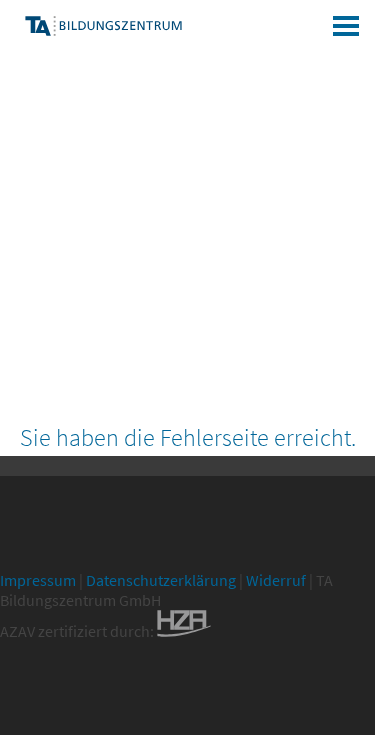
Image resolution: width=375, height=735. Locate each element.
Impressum (38, 580)
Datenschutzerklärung (161, 580)
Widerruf (276, 580)
